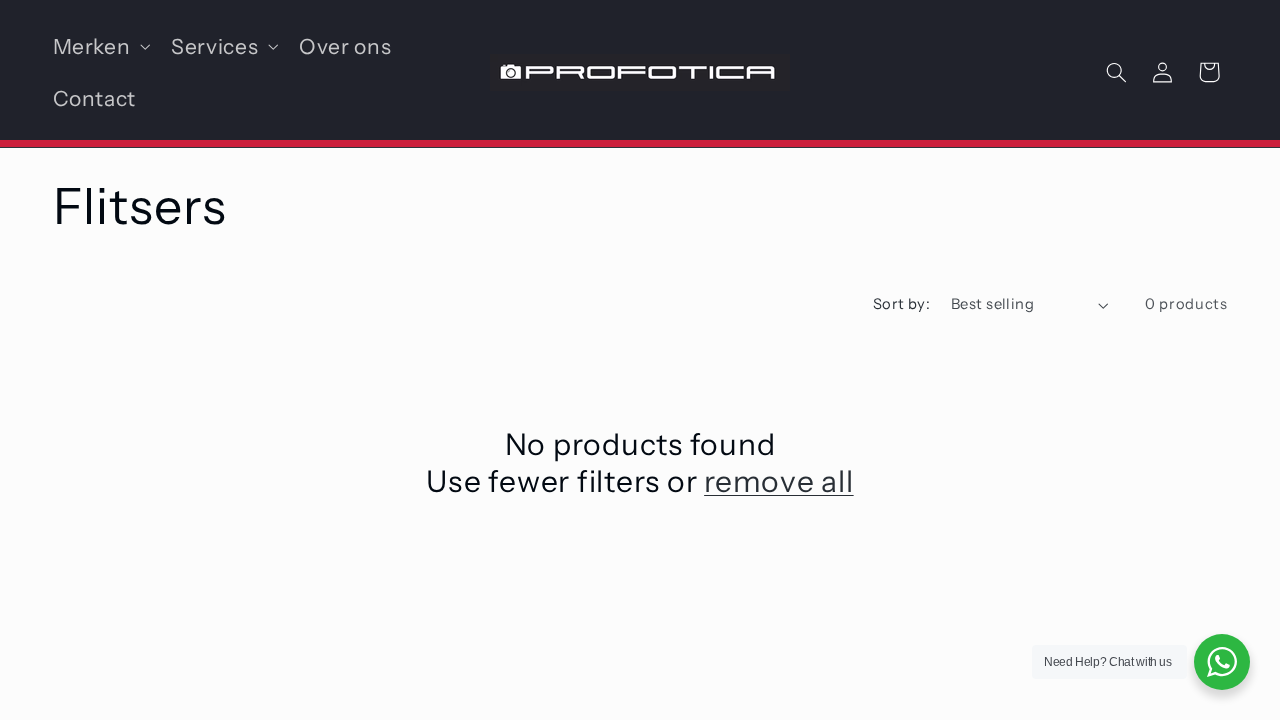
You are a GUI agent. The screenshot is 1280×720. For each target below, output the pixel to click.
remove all (779, 481)
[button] (99, 46)
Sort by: (901, 304)
